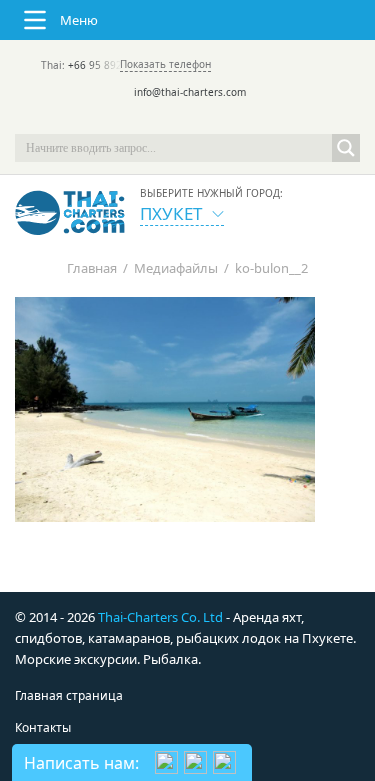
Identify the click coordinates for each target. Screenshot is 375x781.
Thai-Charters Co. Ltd (160, 617)
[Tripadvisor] (132, 120)
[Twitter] (160, 120)
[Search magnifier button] (346, 148)
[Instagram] (216, 120)
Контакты (43, 727)
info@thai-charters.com (190, 92)
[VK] (244, 120)
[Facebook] (188, 120)
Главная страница (69, 695)
